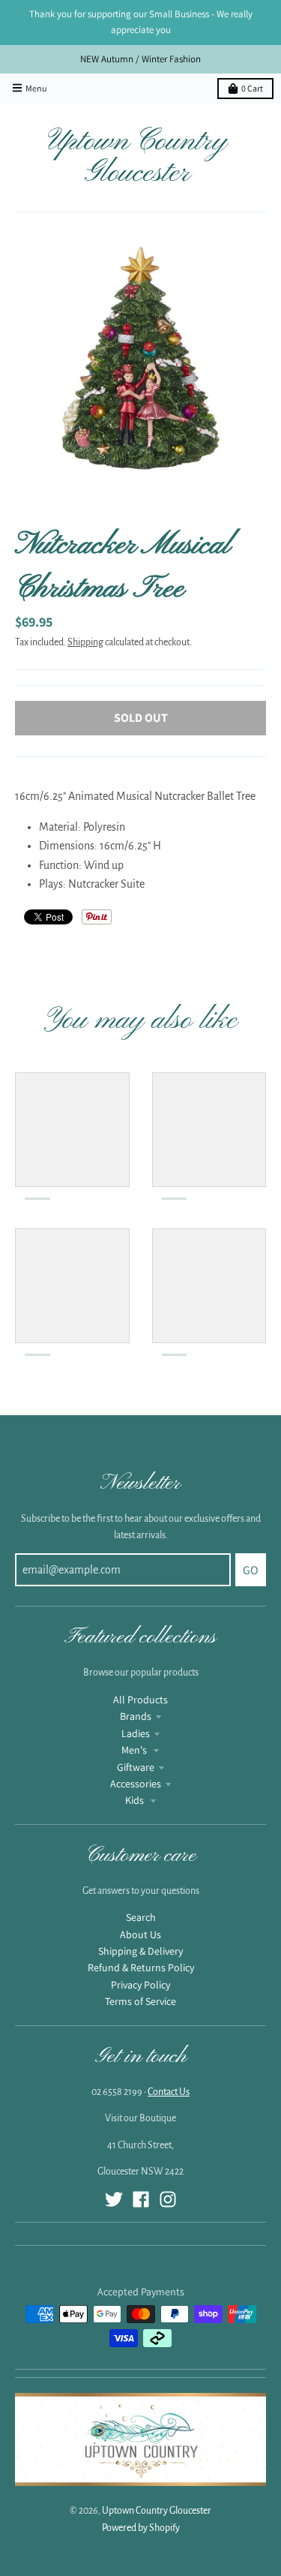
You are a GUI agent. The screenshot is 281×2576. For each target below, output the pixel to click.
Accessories (136, 1784)
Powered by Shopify (141, 2528)
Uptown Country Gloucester (138, 158)
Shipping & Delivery (140, 1951)
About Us (140, 1934)
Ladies (136, 1733)
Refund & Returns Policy (141, 1967)
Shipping (85, 642)
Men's (135, 1750)
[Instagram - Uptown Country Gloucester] (168, 2199)
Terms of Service (140, 2001)
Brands (136, 1716)
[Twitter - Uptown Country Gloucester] (114, 2199)
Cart (252, 88)
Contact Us (169, 2092)
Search (141, 1917)
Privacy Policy (140, 1985)
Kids (136, 1800)
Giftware (136, 1767)
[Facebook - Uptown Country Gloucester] (141, 2199)
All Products (140, 1700)
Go (251, 1570)
